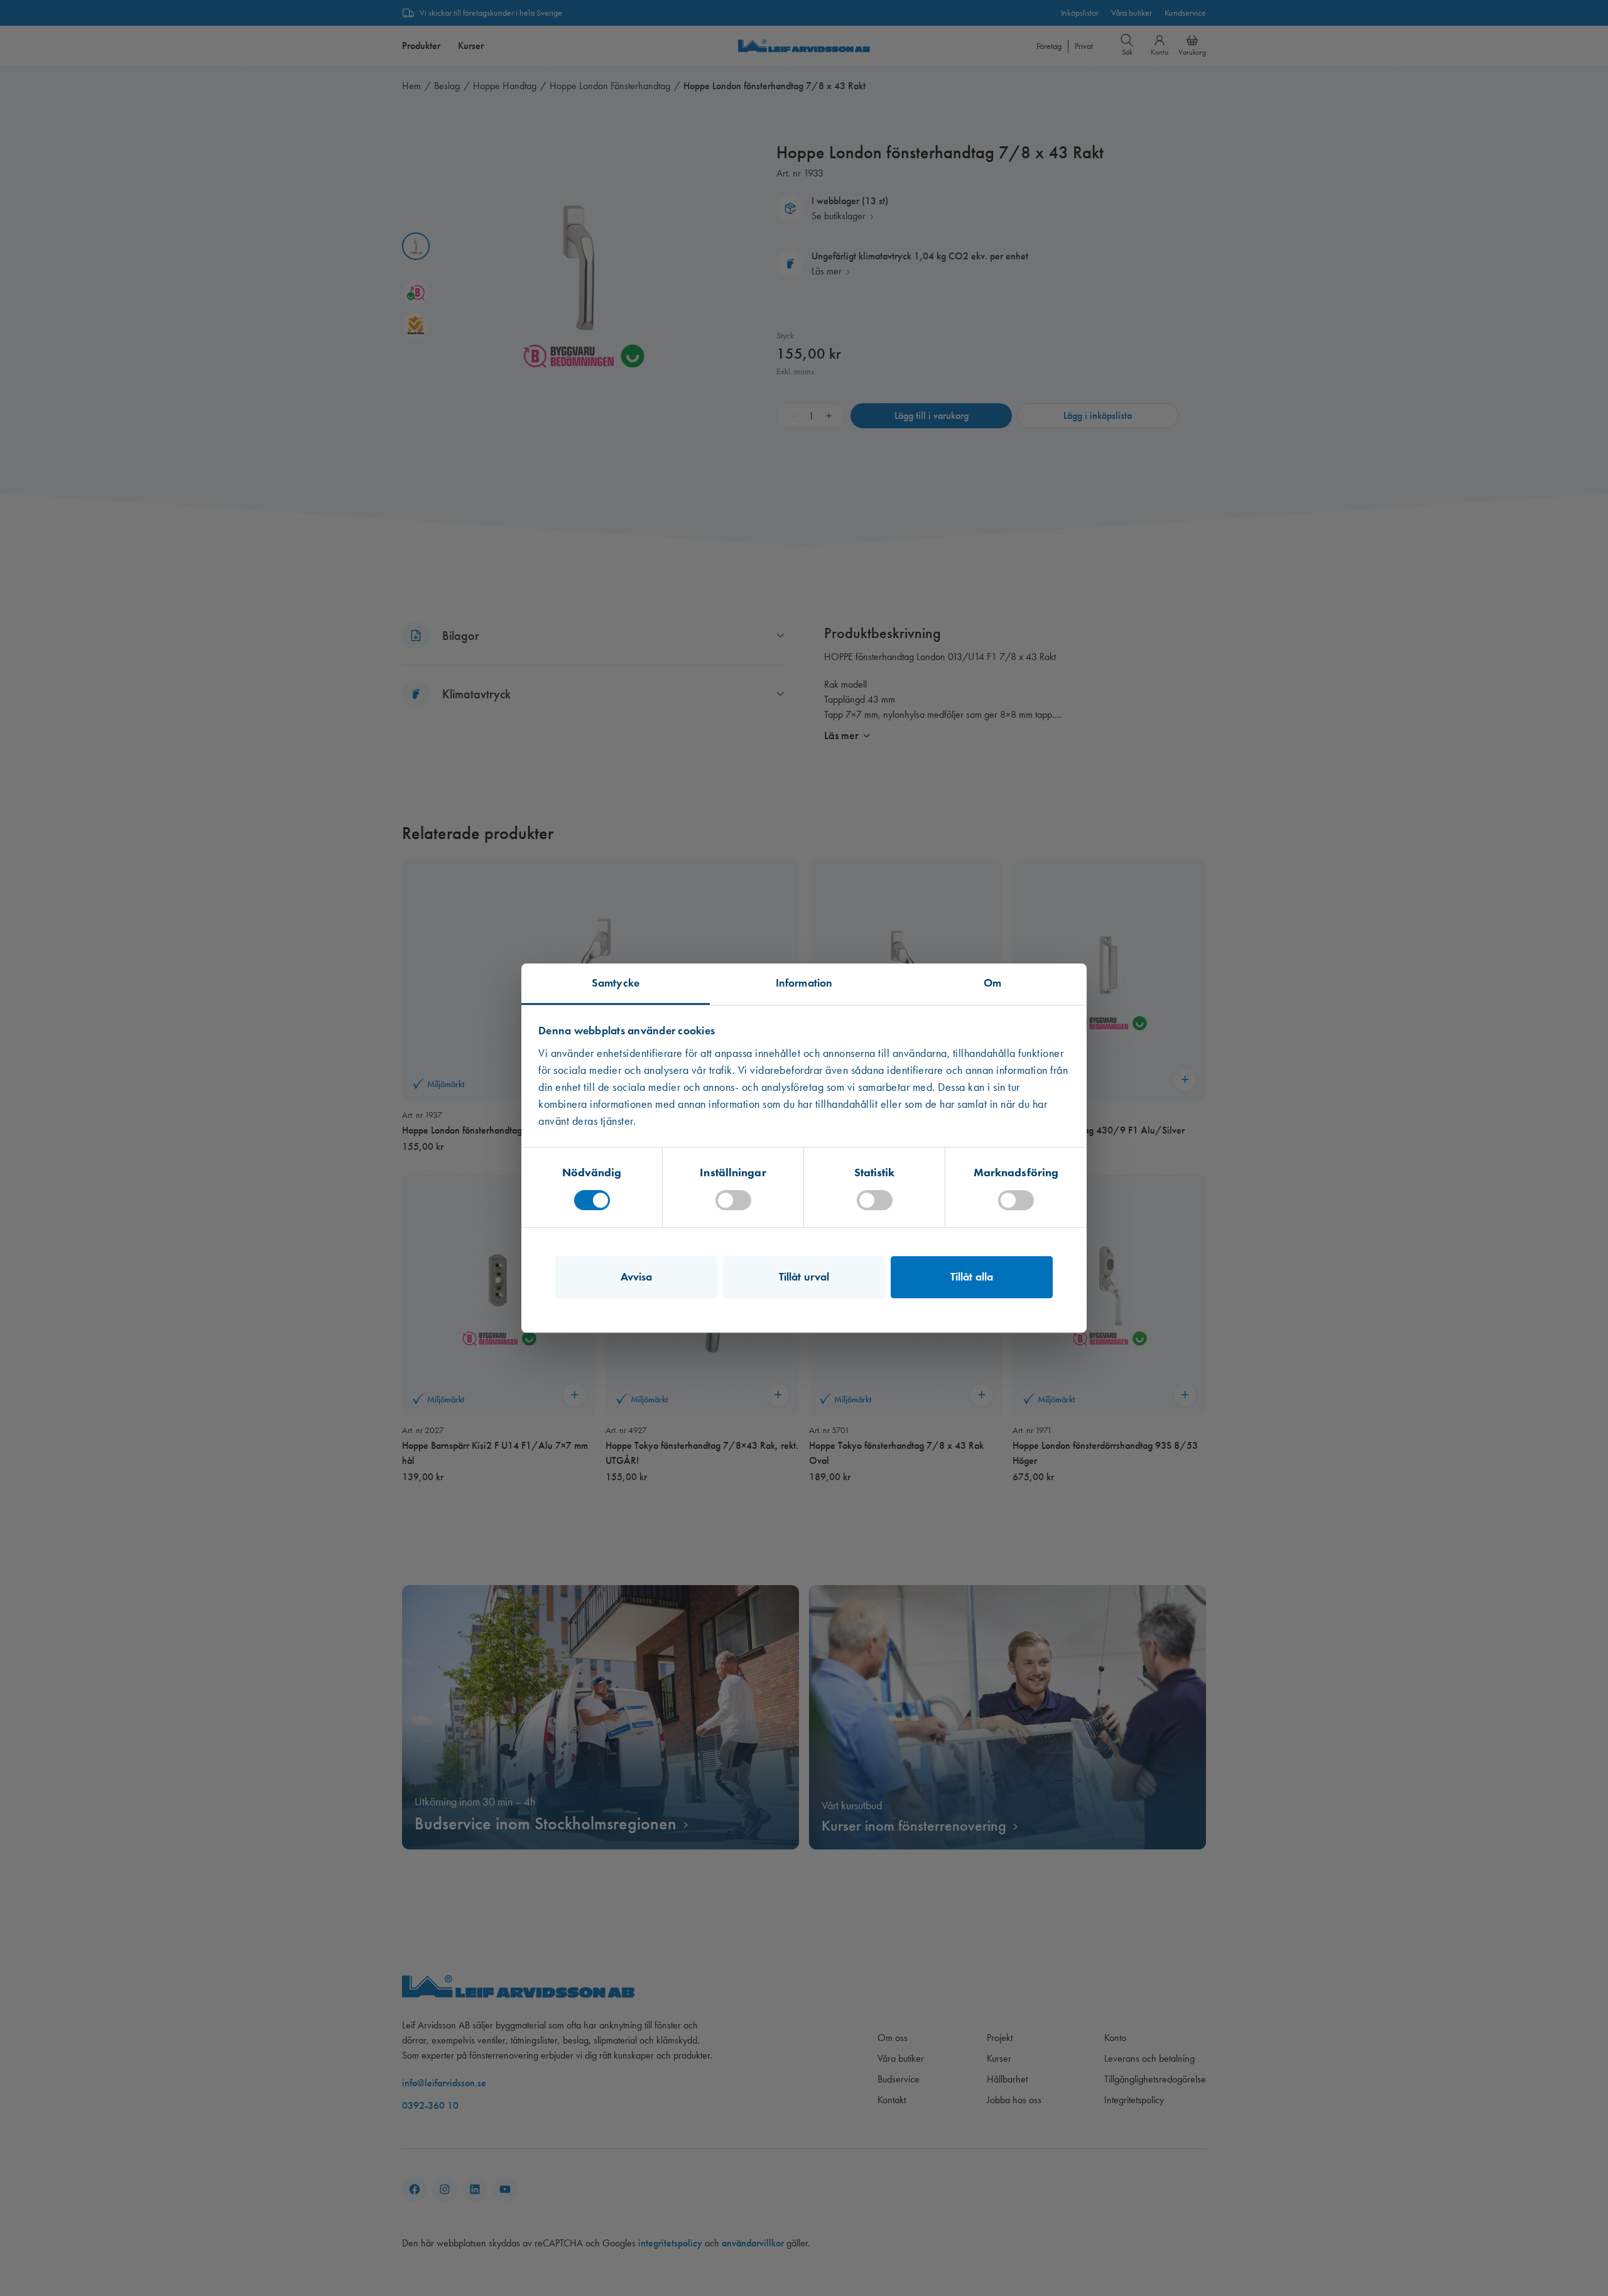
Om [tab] (992, 983)
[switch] (733, 1200)
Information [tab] (804, 983)
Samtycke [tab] (616, 983)
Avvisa (637, 1277)
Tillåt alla (972, 1277)
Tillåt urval (804, 1277)
